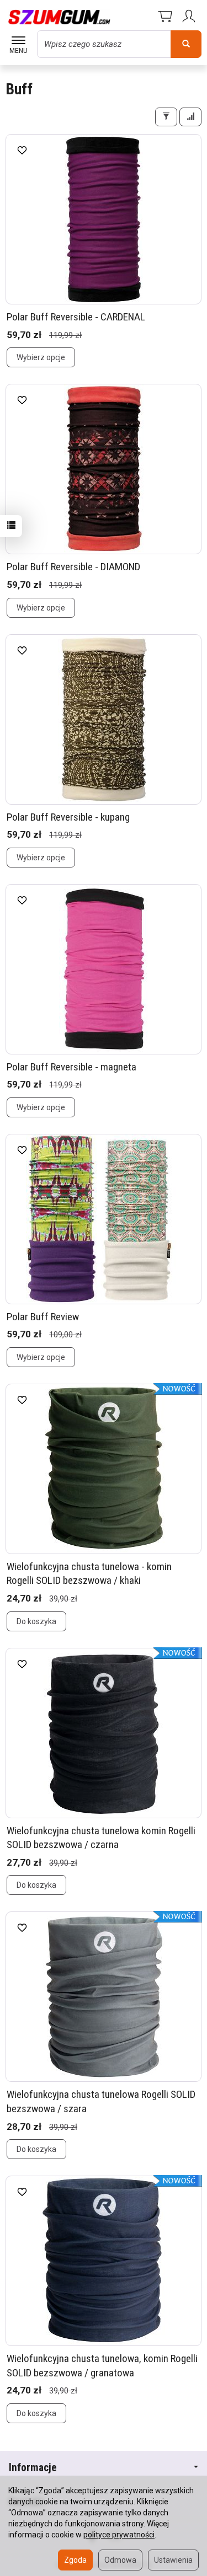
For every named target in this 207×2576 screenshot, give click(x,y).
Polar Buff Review (43, 1317)
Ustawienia (173, 2560)
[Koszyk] (165, 17)
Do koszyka (36, 1621)
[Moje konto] (190, 17)
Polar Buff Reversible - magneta (71, 1067)
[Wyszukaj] (186, 44)
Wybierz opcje (41, 357)
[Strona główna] (59, 17)
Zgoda (75, 2560)
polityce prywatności (119, 2535)
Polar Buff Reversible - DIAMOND (73, 567)
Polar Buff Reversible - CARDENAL (76, 317)
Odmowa (120, 2560)
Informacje (33, 2468)
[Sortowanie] (190, 117)
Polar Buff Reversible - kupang (68, 817)
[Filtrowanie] (166, 117)
